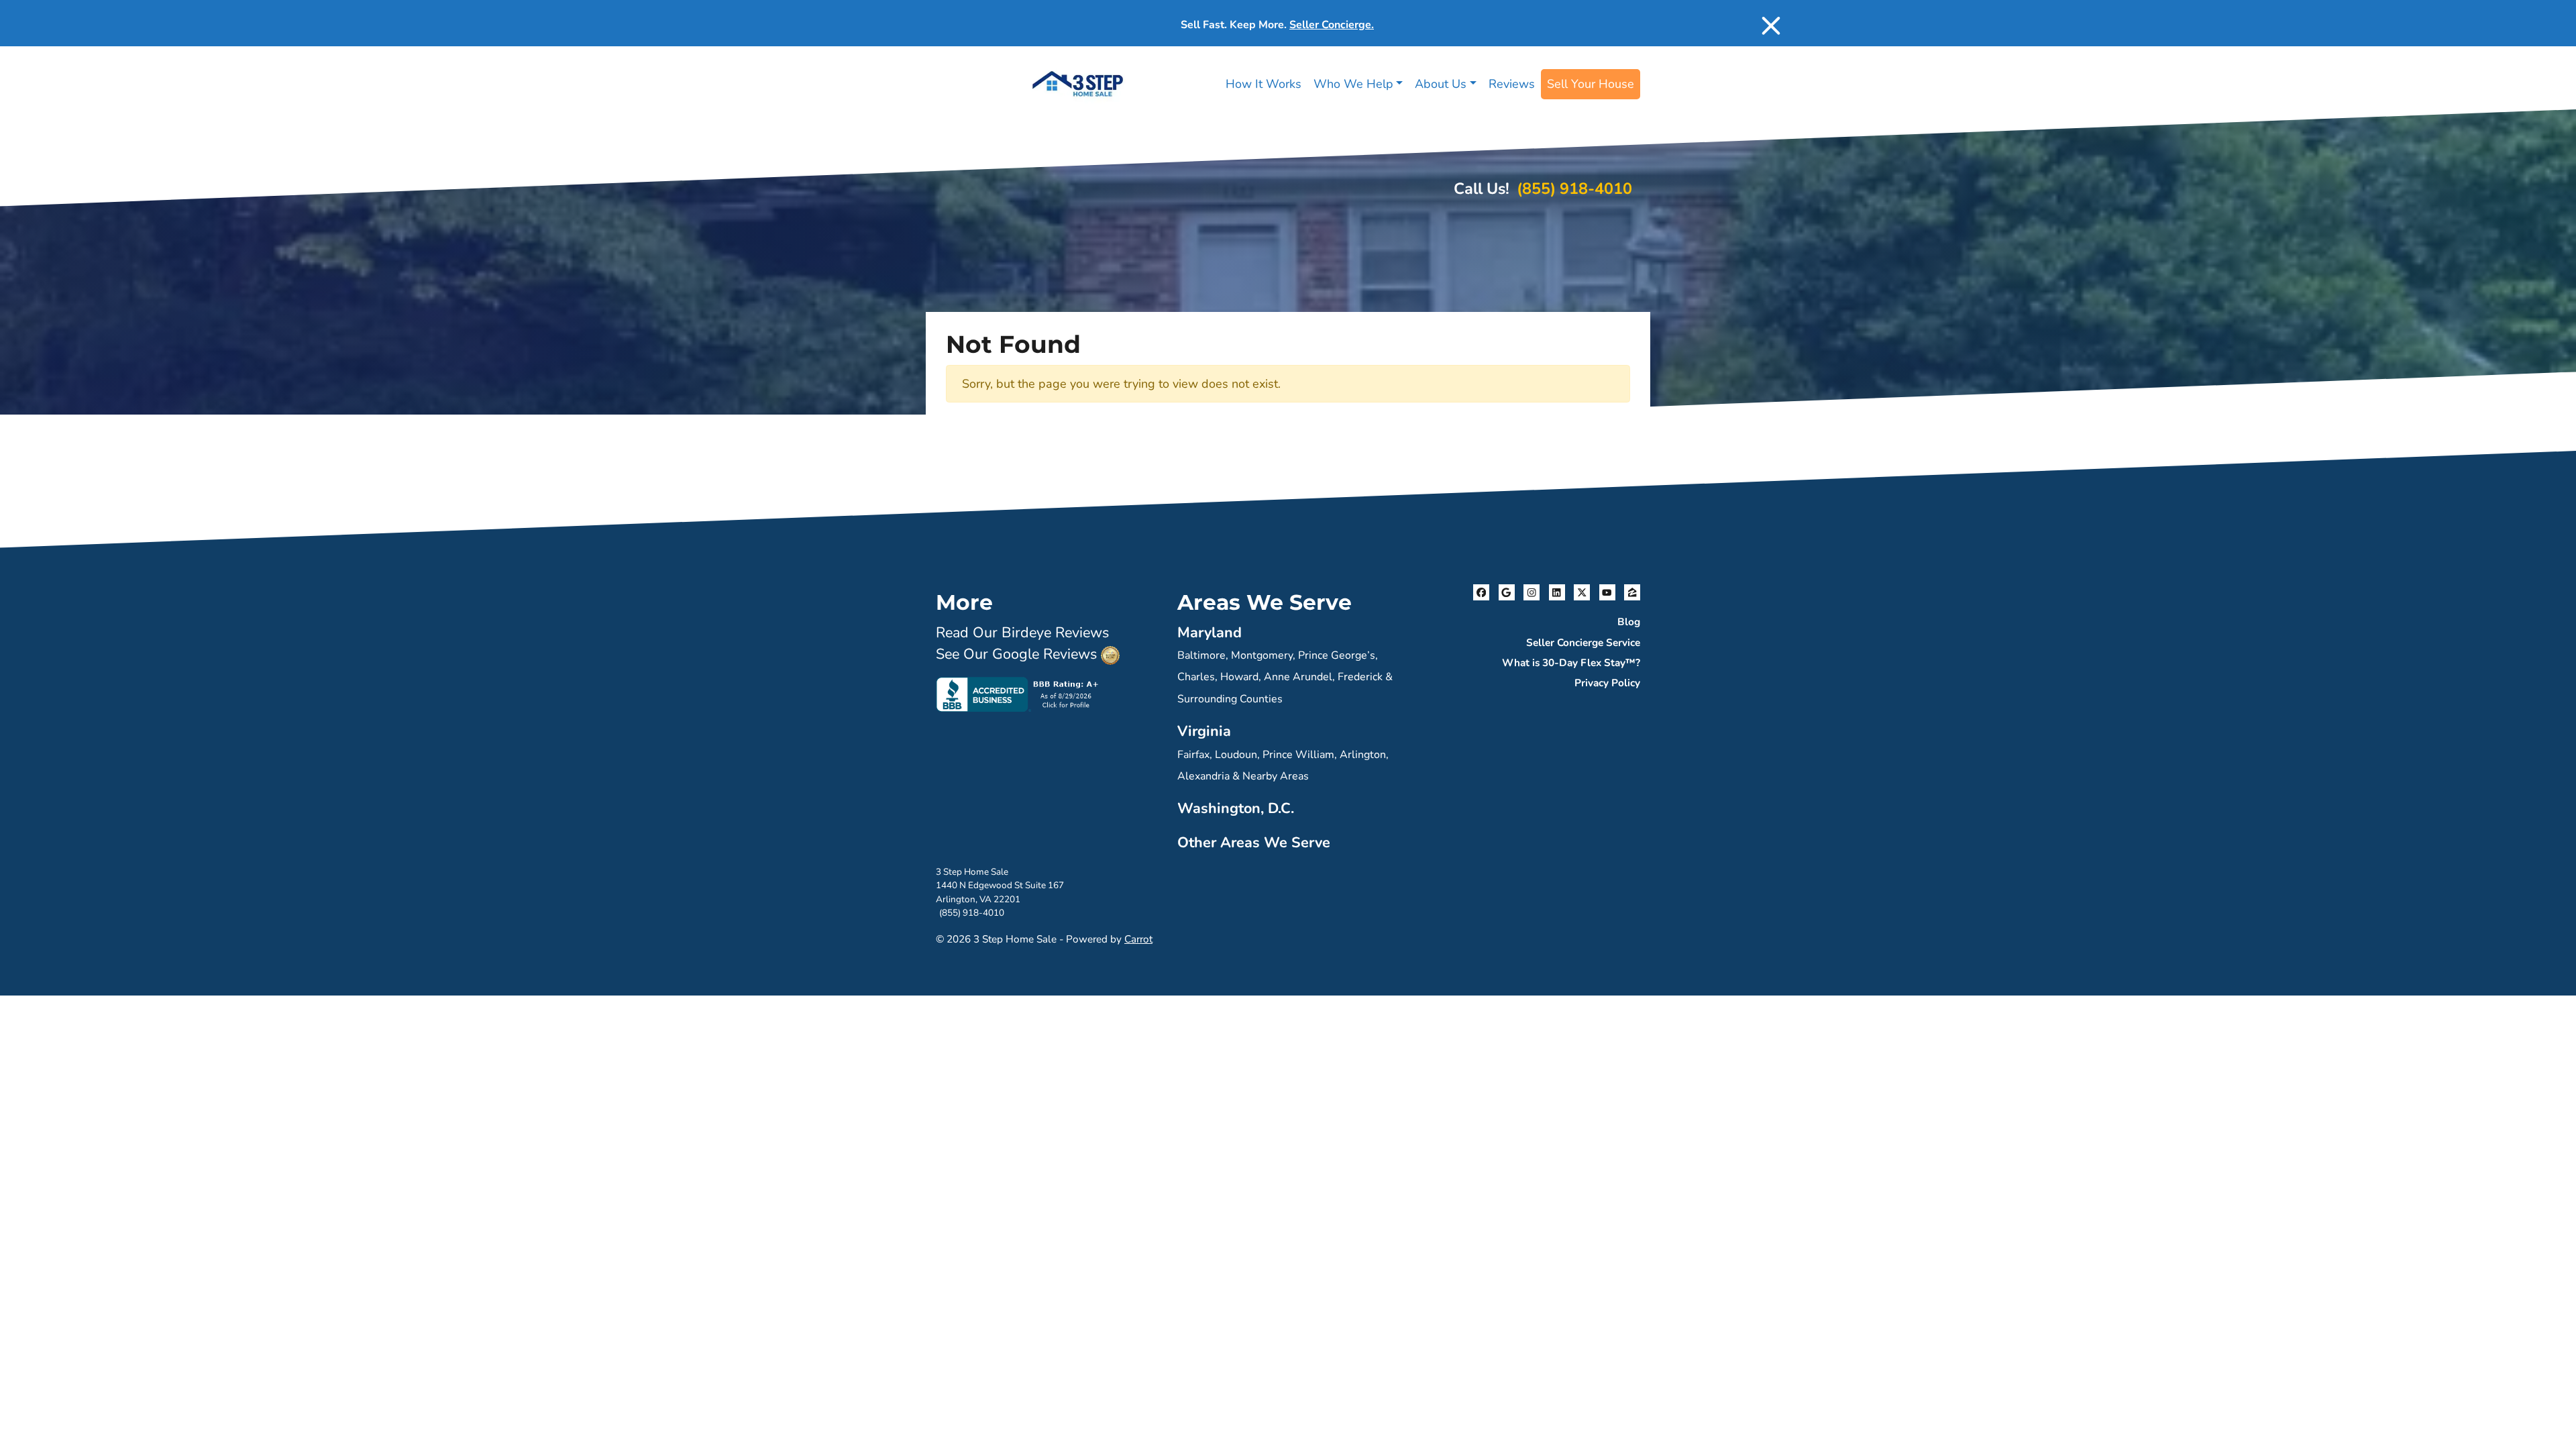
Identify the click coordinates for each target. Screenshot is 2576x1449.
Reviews (1512, 84)
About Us (1441, 84)
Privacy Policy (1607, 683)
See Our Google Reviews (1016, 654)
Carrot (1138, 939)
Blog (1629, 622)
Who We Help (1353, 84)
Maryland (1210, 633)
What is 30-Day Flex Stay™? (1571, 663)
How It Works (1264, 84)
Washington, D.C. (1236, 808)
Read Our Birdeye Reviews (1022, 633)
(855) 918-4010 (1574, 189)
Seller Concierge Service (1583, 643)
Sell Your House (1591, 84)
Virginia (1204, 731)
